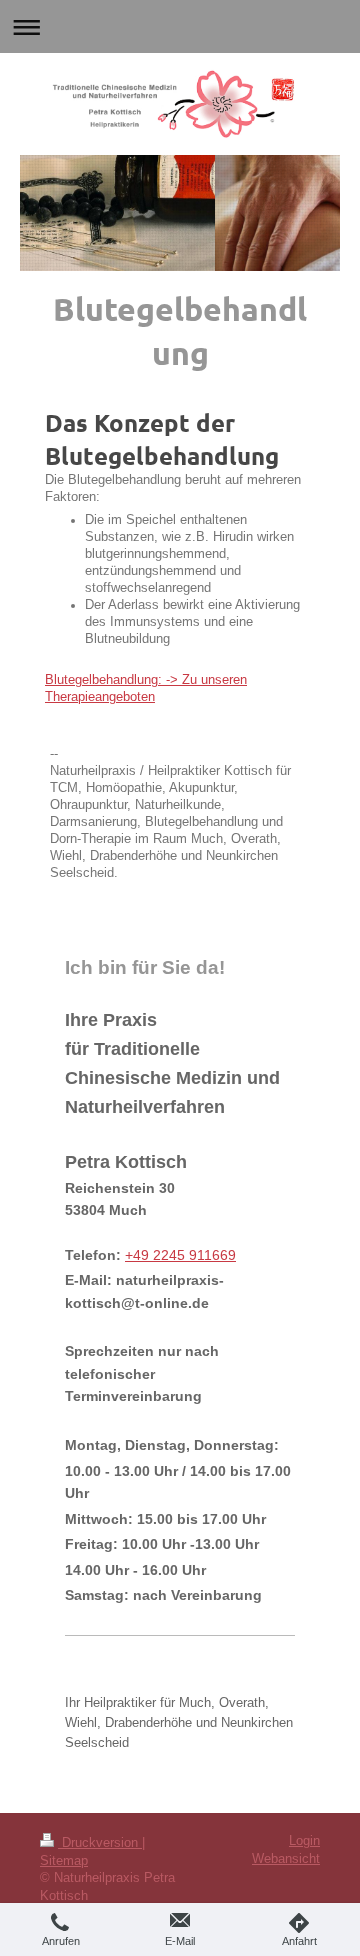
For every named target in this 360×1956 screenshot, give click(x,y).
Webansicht (286, 1859)
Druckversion (100, 1843)
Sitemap (64, 1861)
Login (304, 1841)
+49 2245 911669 (180, 1255)
